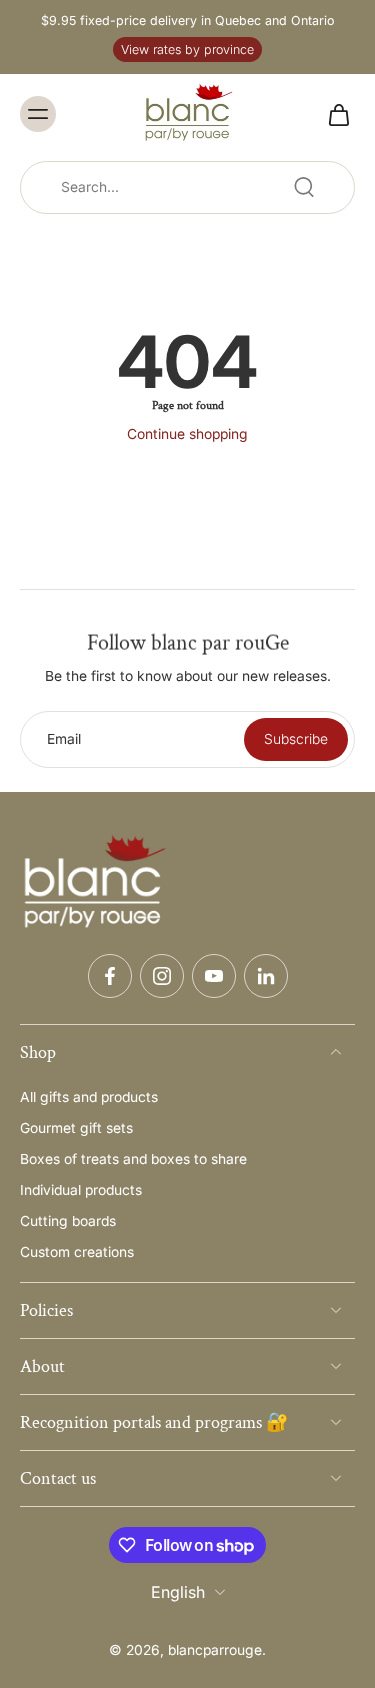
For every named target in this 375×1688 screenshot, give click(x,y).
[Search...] (304, 187)
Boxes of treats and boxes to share (133, 1159)
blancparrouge (215, 1650)
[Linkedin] (266, 976)
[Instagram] (162, 976)
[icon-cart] (333, 114)
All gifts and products (89, 1097)
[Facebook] (110, 976)
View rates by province (187, 49)
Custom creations (77, 1252)
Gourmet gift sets (76, 1128)
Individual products (81, 1190)
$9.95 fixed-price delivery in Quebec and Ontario (187, 20)
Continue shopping (187, 434)
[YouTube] (214, 976)
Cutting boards (68, 1221)
